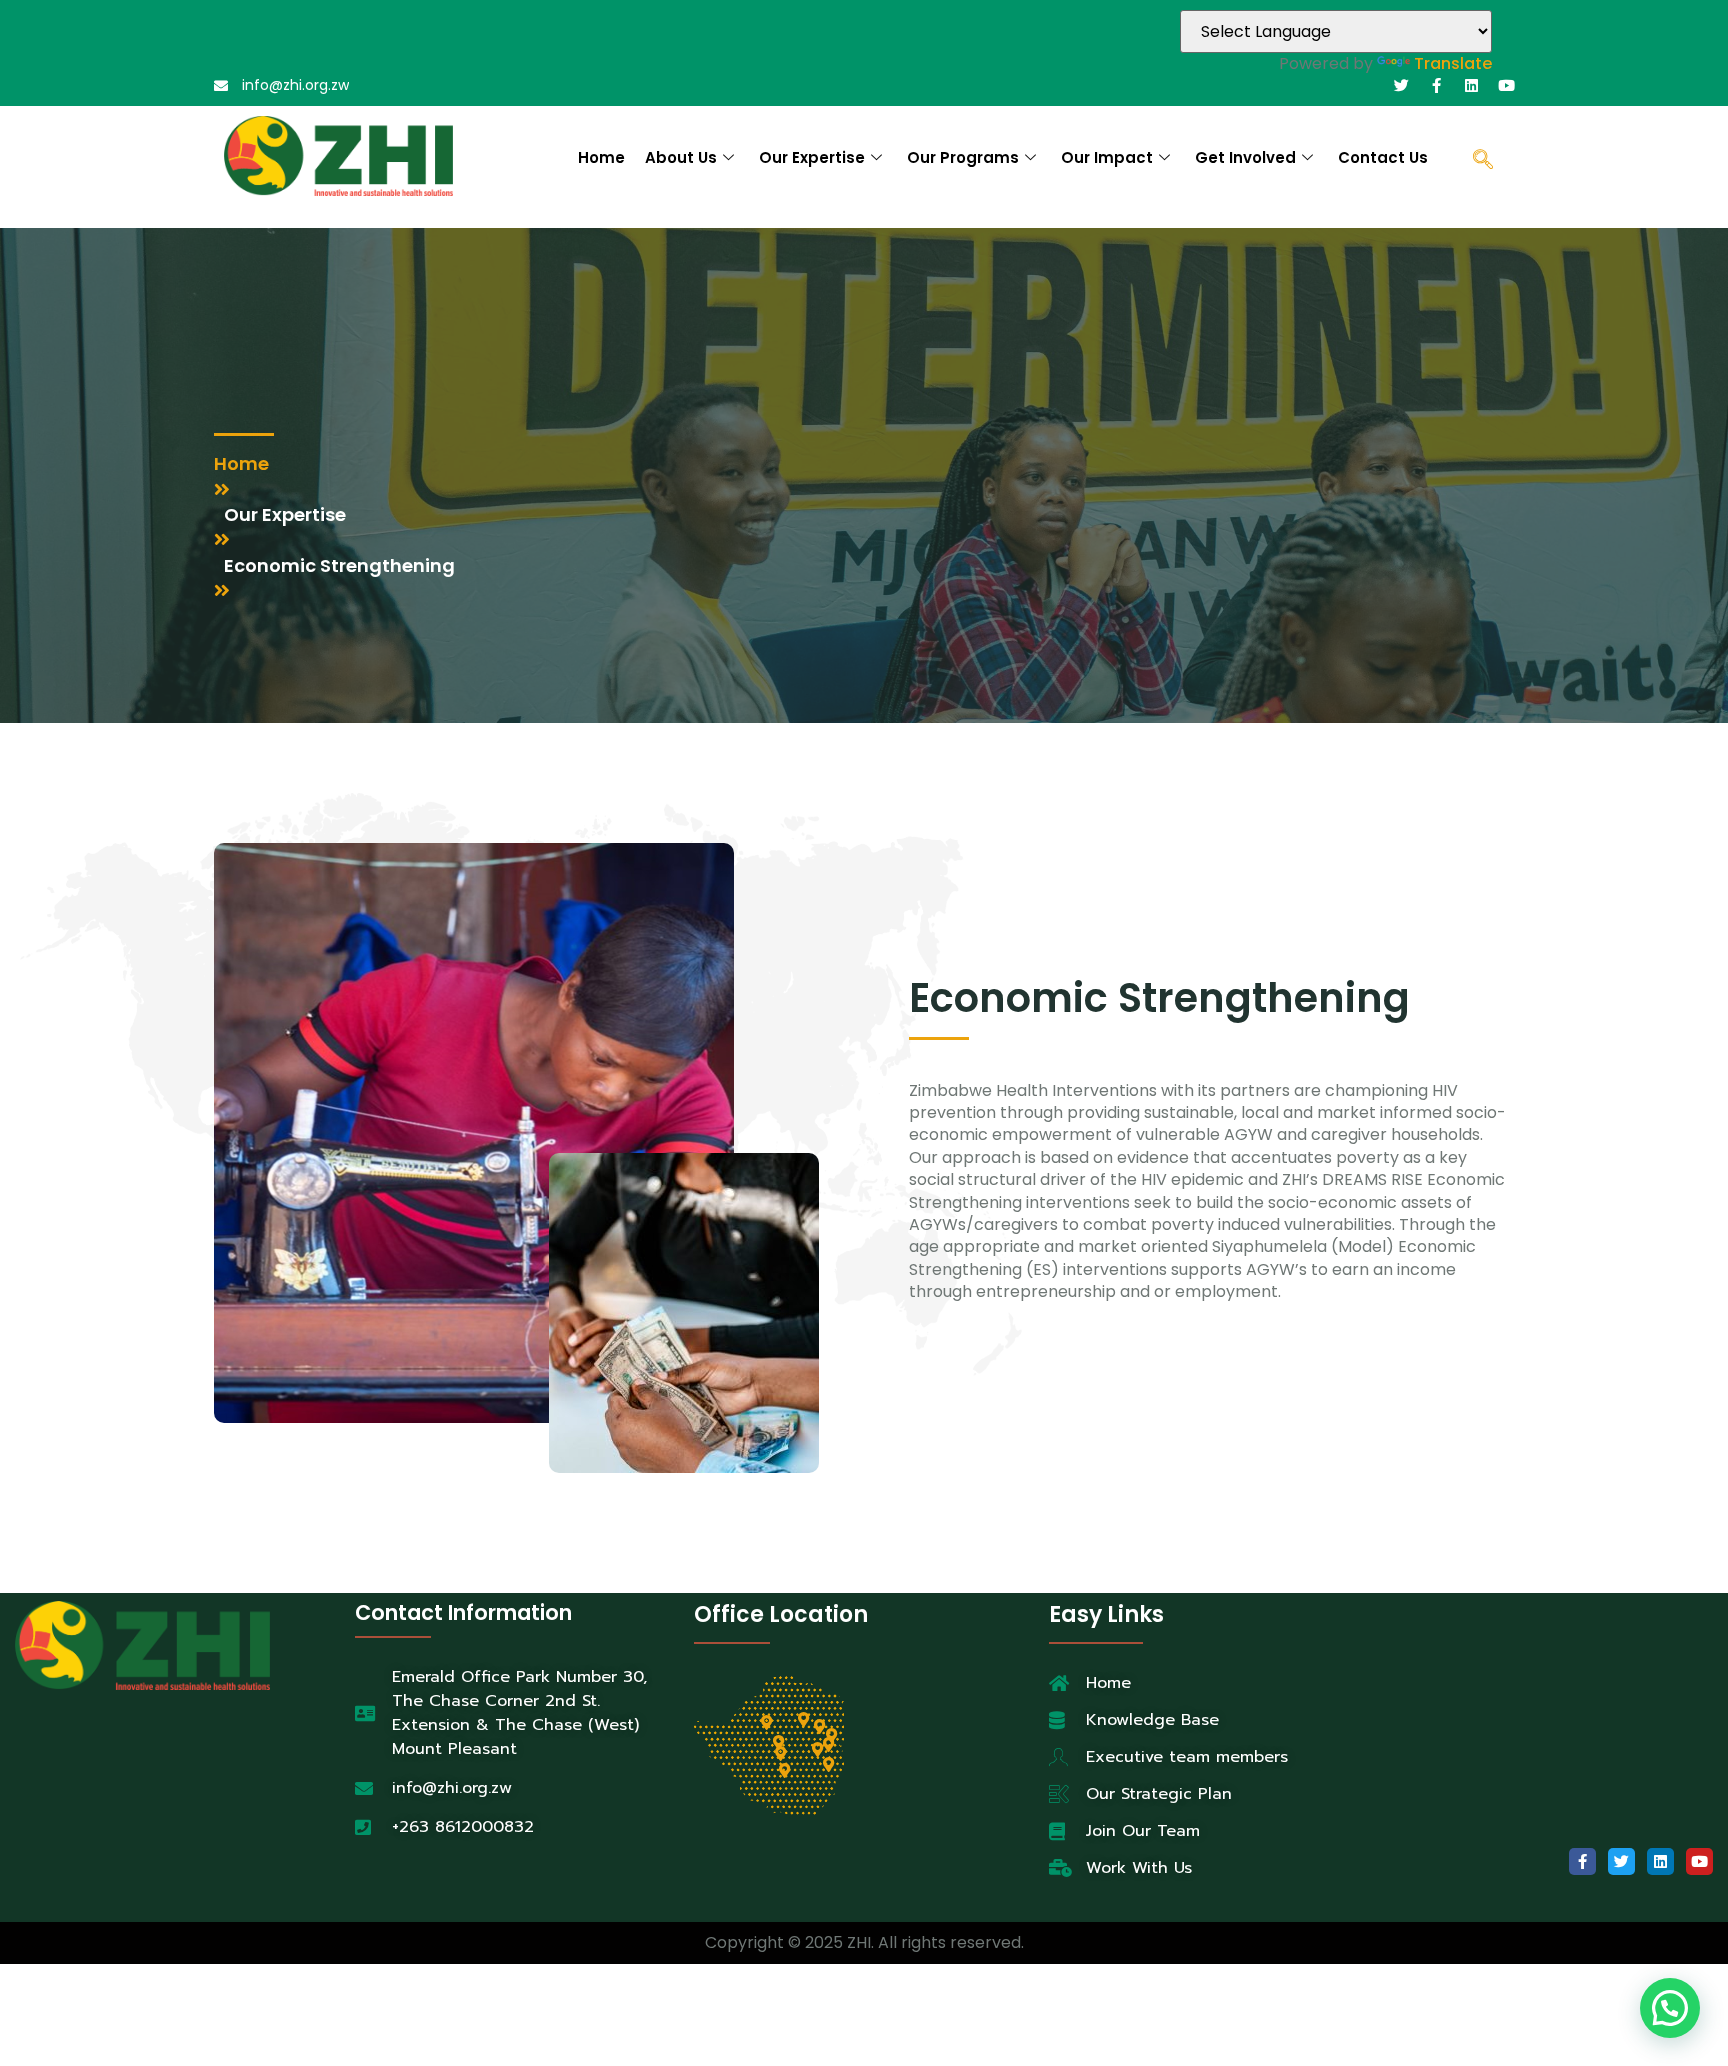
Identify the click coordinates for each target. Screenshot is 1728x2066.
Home (601, 157)
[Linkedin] (1471, 85)
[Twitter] (1401, 85)
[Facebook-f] (1436, 85)
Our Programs (963, 157)
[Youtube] (1506, 85)
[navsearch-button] (1483, 161)
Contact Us (1383, 157)
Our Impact (1107, 157)
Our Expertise (812, 157)
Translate (1453, 63)
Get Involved (1245, 157)
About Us (681, 157)
